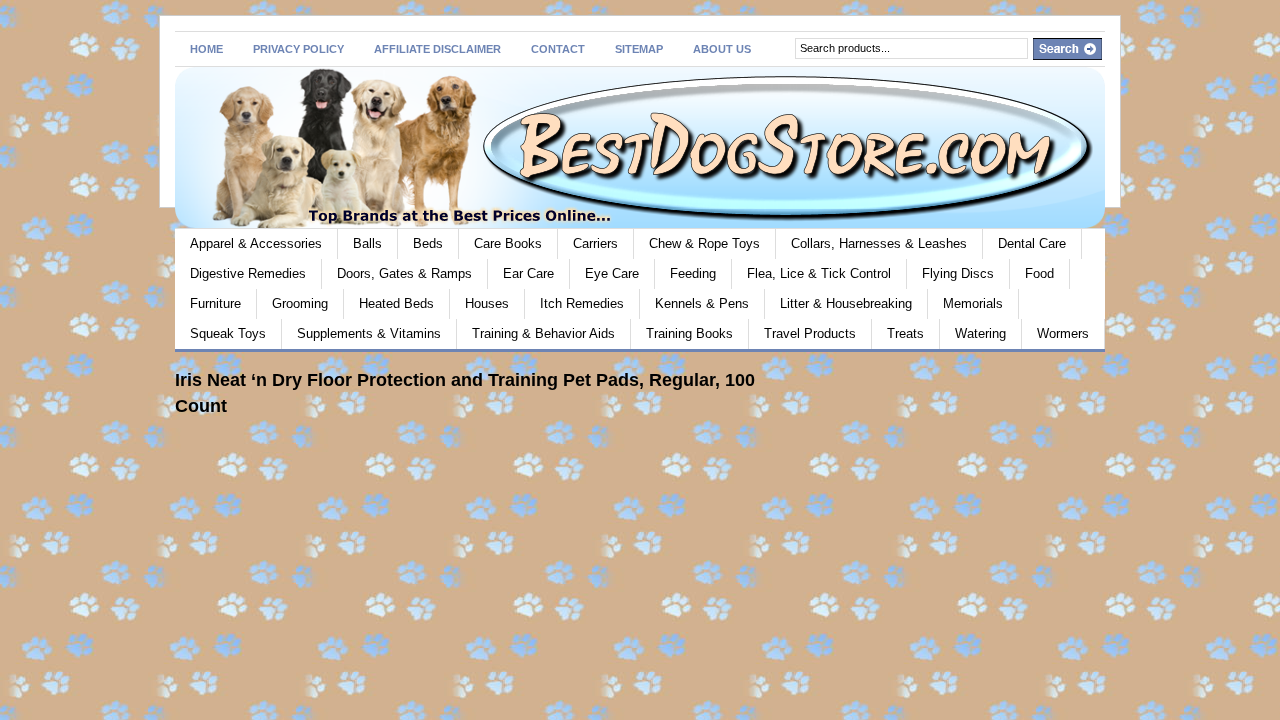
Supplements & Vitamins (369, 333)
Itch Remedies (582, 303)
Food (1039, 273)
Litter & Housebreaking (846, 303)
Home (206, 49)
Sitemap (639, 49)
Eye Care (612, 273)
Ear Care (528, 273)
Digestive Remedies (248, 273)
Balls (367, 243)
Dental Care (1032, 243)
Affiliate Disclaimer (437, 49)
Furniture (215, 303)
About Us (722, 49)
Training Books (689, 333)
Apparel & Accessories (256, 243)
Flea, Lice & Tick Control (819, 273)
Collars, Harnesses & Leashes (879, 243)
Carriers (595, 243)
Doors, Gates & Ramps (404, 273)
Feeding (693, 273)
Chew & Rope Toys (704, 243)
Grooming (300, 303)
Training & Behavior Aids (543, 333)
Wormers (1063, 333)
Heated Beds (396, 303)
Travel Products (810, 333)
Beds (428, 243)
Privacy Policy (298, 49)
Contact (558, 49)
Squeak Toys (228, 333)
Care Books (508, 243)
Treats (905, 333)
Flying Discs (958, 273)
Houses (487, 303)
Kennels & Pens (702, 303)
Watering (980, 333)
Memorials (973, 303)
